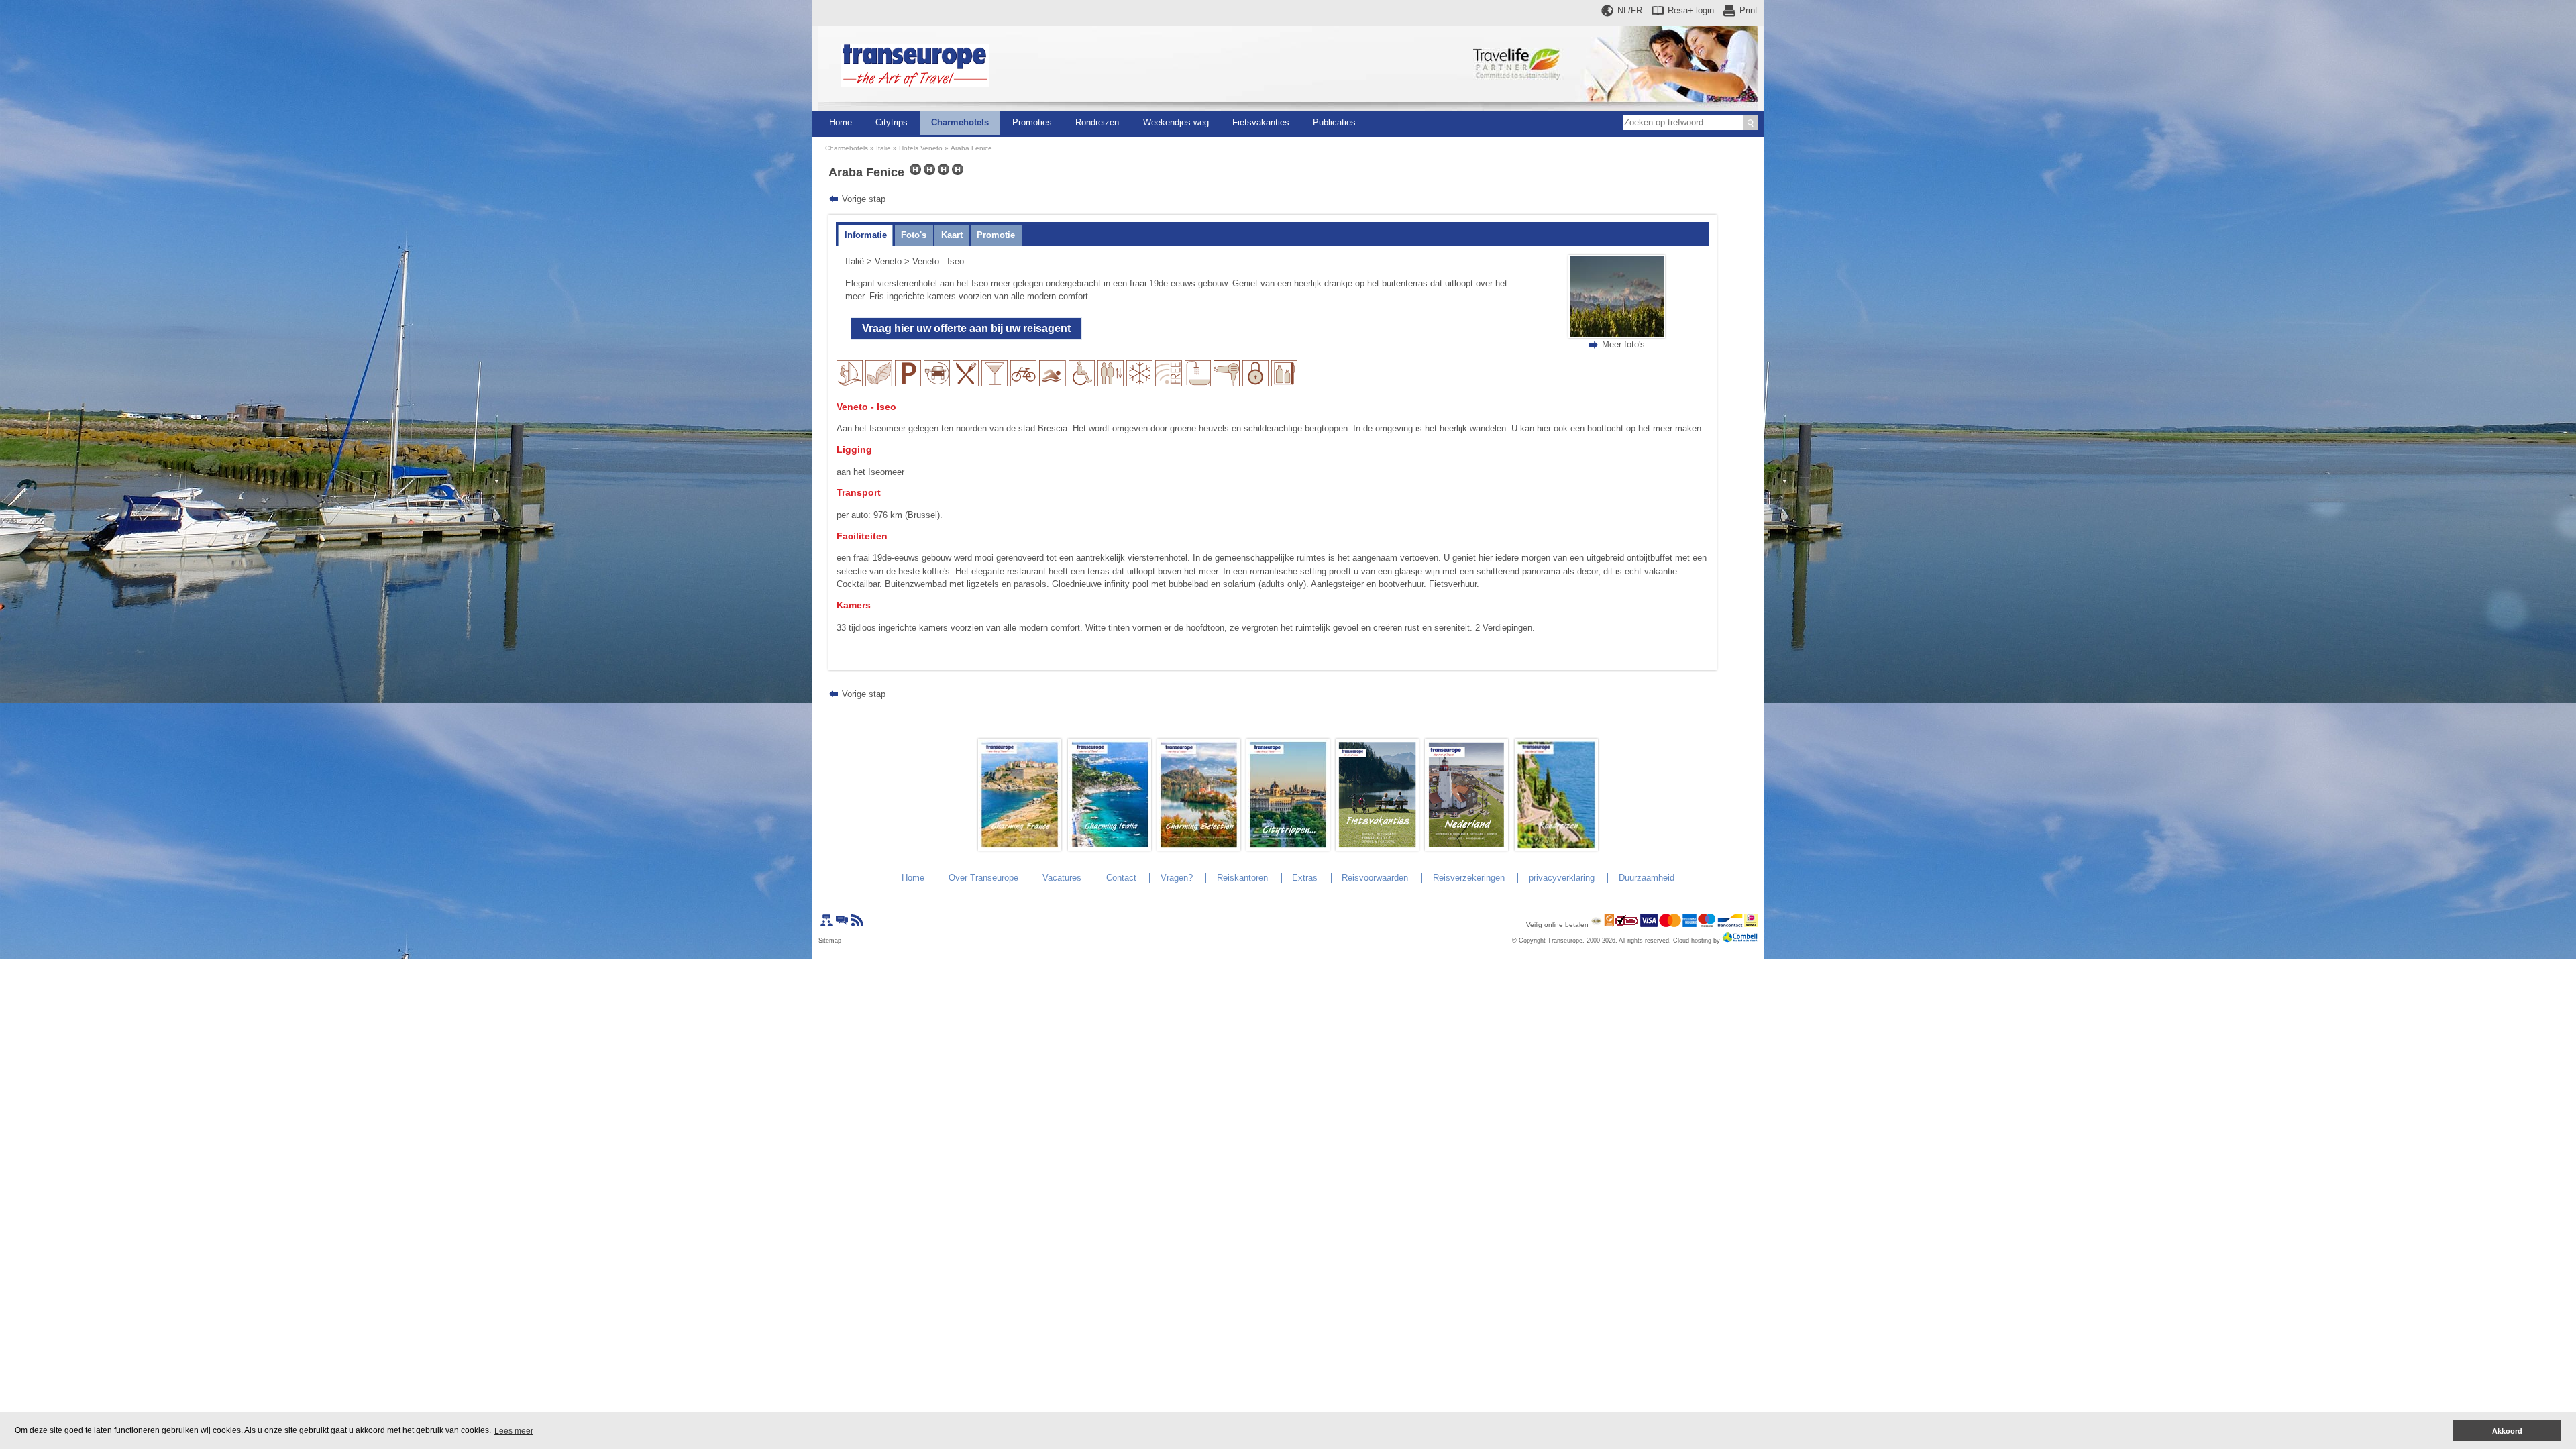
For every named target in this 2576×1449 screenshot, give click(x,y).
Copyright (1532, 941)
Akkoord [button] (2507, 1431)
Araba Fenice (971, 148)
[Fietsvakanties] (1377, 848)
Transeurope (1565, 941)
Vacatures (1062, 878)
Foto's (914, 235)
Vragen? (1177, 878)
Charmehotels (960, 122)
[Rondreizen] (1556, 848)
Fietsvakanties (1261, 122)
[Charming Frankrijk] (1020, 848)
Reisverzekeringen (1469, 878)
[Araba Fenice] (1617, 335)
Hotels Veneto (921, 148)
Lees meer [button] (514, 1431)
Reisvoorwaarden (1375, 878)
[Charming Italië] (1110, 848)
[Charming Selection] (1199, 848)
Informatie (866, 235)
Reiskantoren (1242, 878)
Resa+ (1691, 10)
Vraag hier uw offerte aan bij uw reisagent (966, 328)
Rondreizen (1097, 122)
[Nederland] (1466, 848)
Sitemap (830, 941)
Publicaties (1334, 122)
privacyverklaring (1562, 878)
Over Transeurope (983, 878)
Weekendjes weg (1176, 122)
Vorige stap (864, 199)
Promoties (1032, 122)
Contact (1121, 878)
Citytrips (892, 122)
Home (841, 122)
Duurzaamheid (1647, 878)
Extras (1305, 878)
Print (1749, 10)
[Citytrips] (1288, 848)
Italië (883, 148)
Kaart (952, 235)
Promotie (996, 235)
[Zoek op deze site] (1750, 123)
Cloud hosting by (1697, 941)
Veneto (888, 261)
